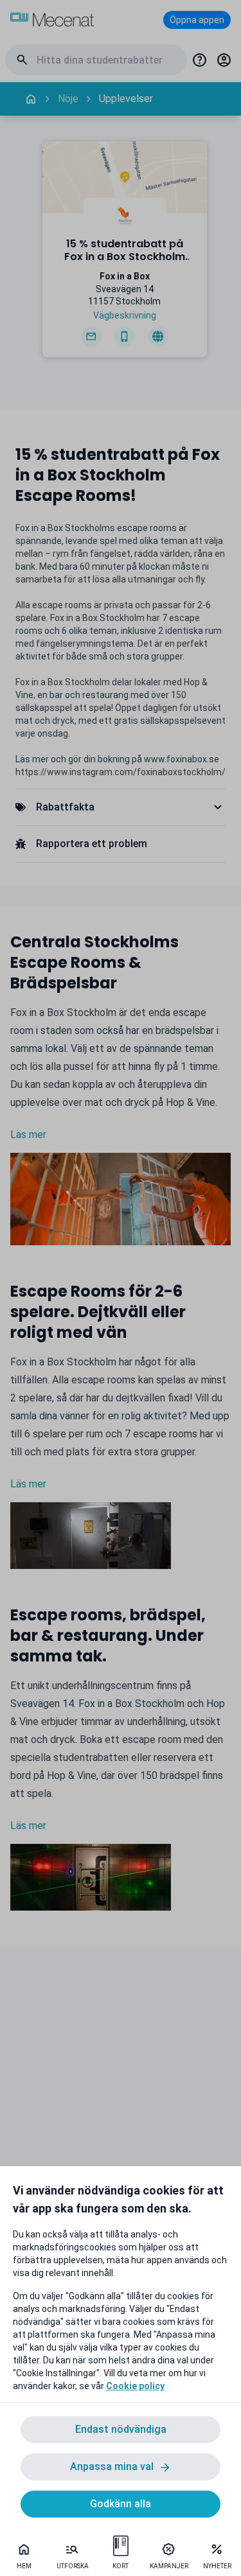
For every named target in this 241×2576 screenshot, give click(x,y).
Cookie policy (135, 2386)
